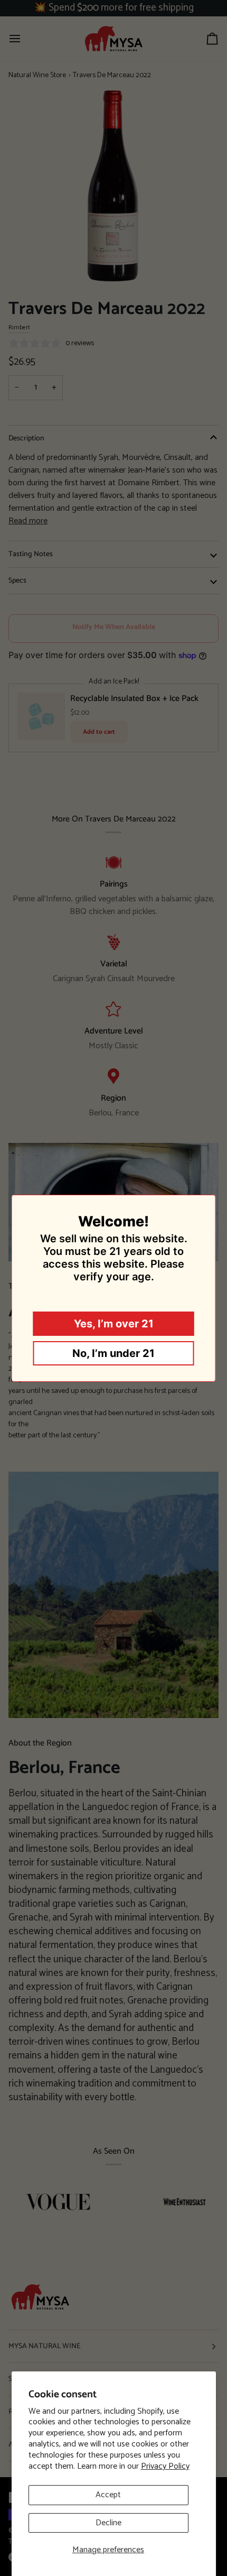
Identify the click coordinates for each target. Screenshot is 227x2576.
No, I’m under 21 (113, 1353)
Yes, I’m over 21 (114, 1324)
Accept (108, 2495)
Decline (108, 2523)
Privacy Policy (165, 2466)
